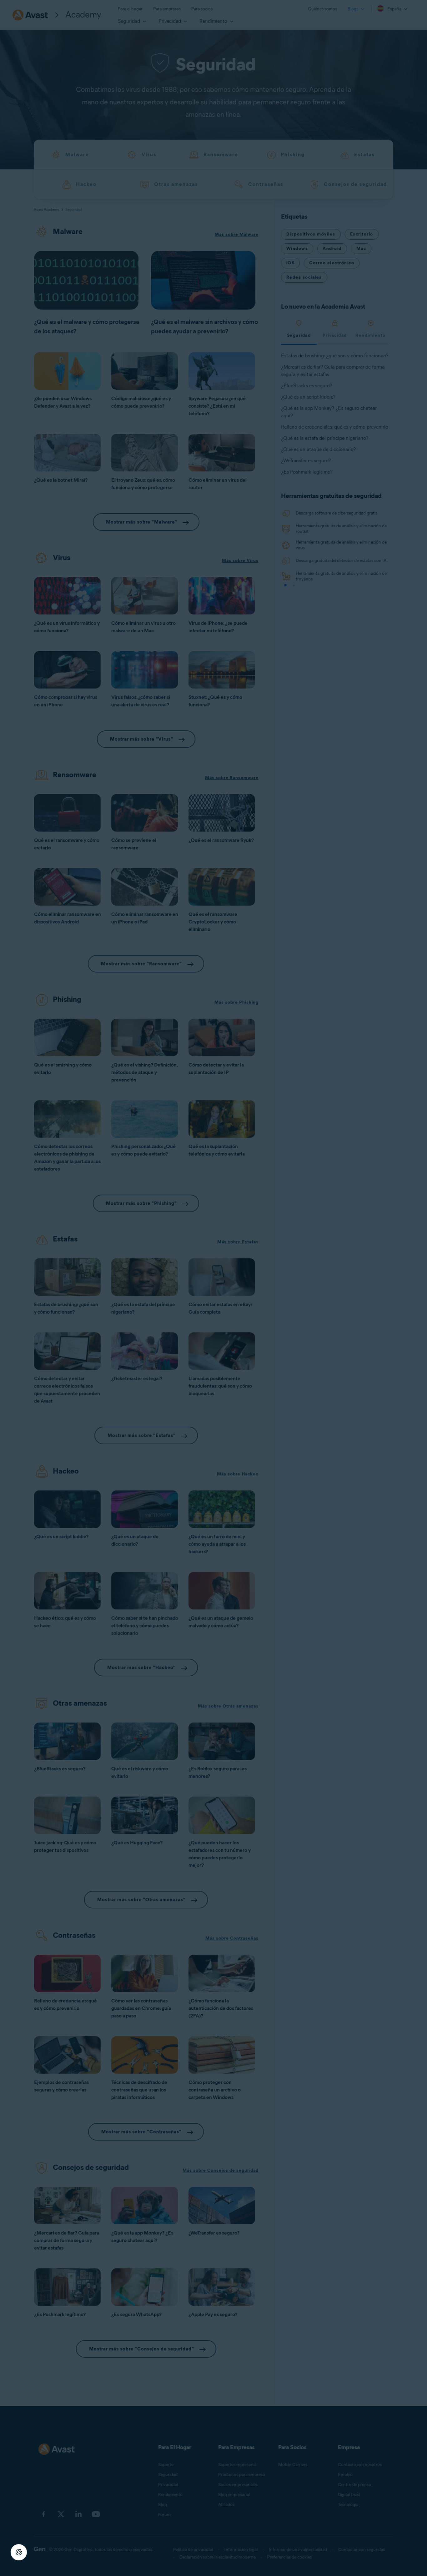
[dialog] (213, 1288)
